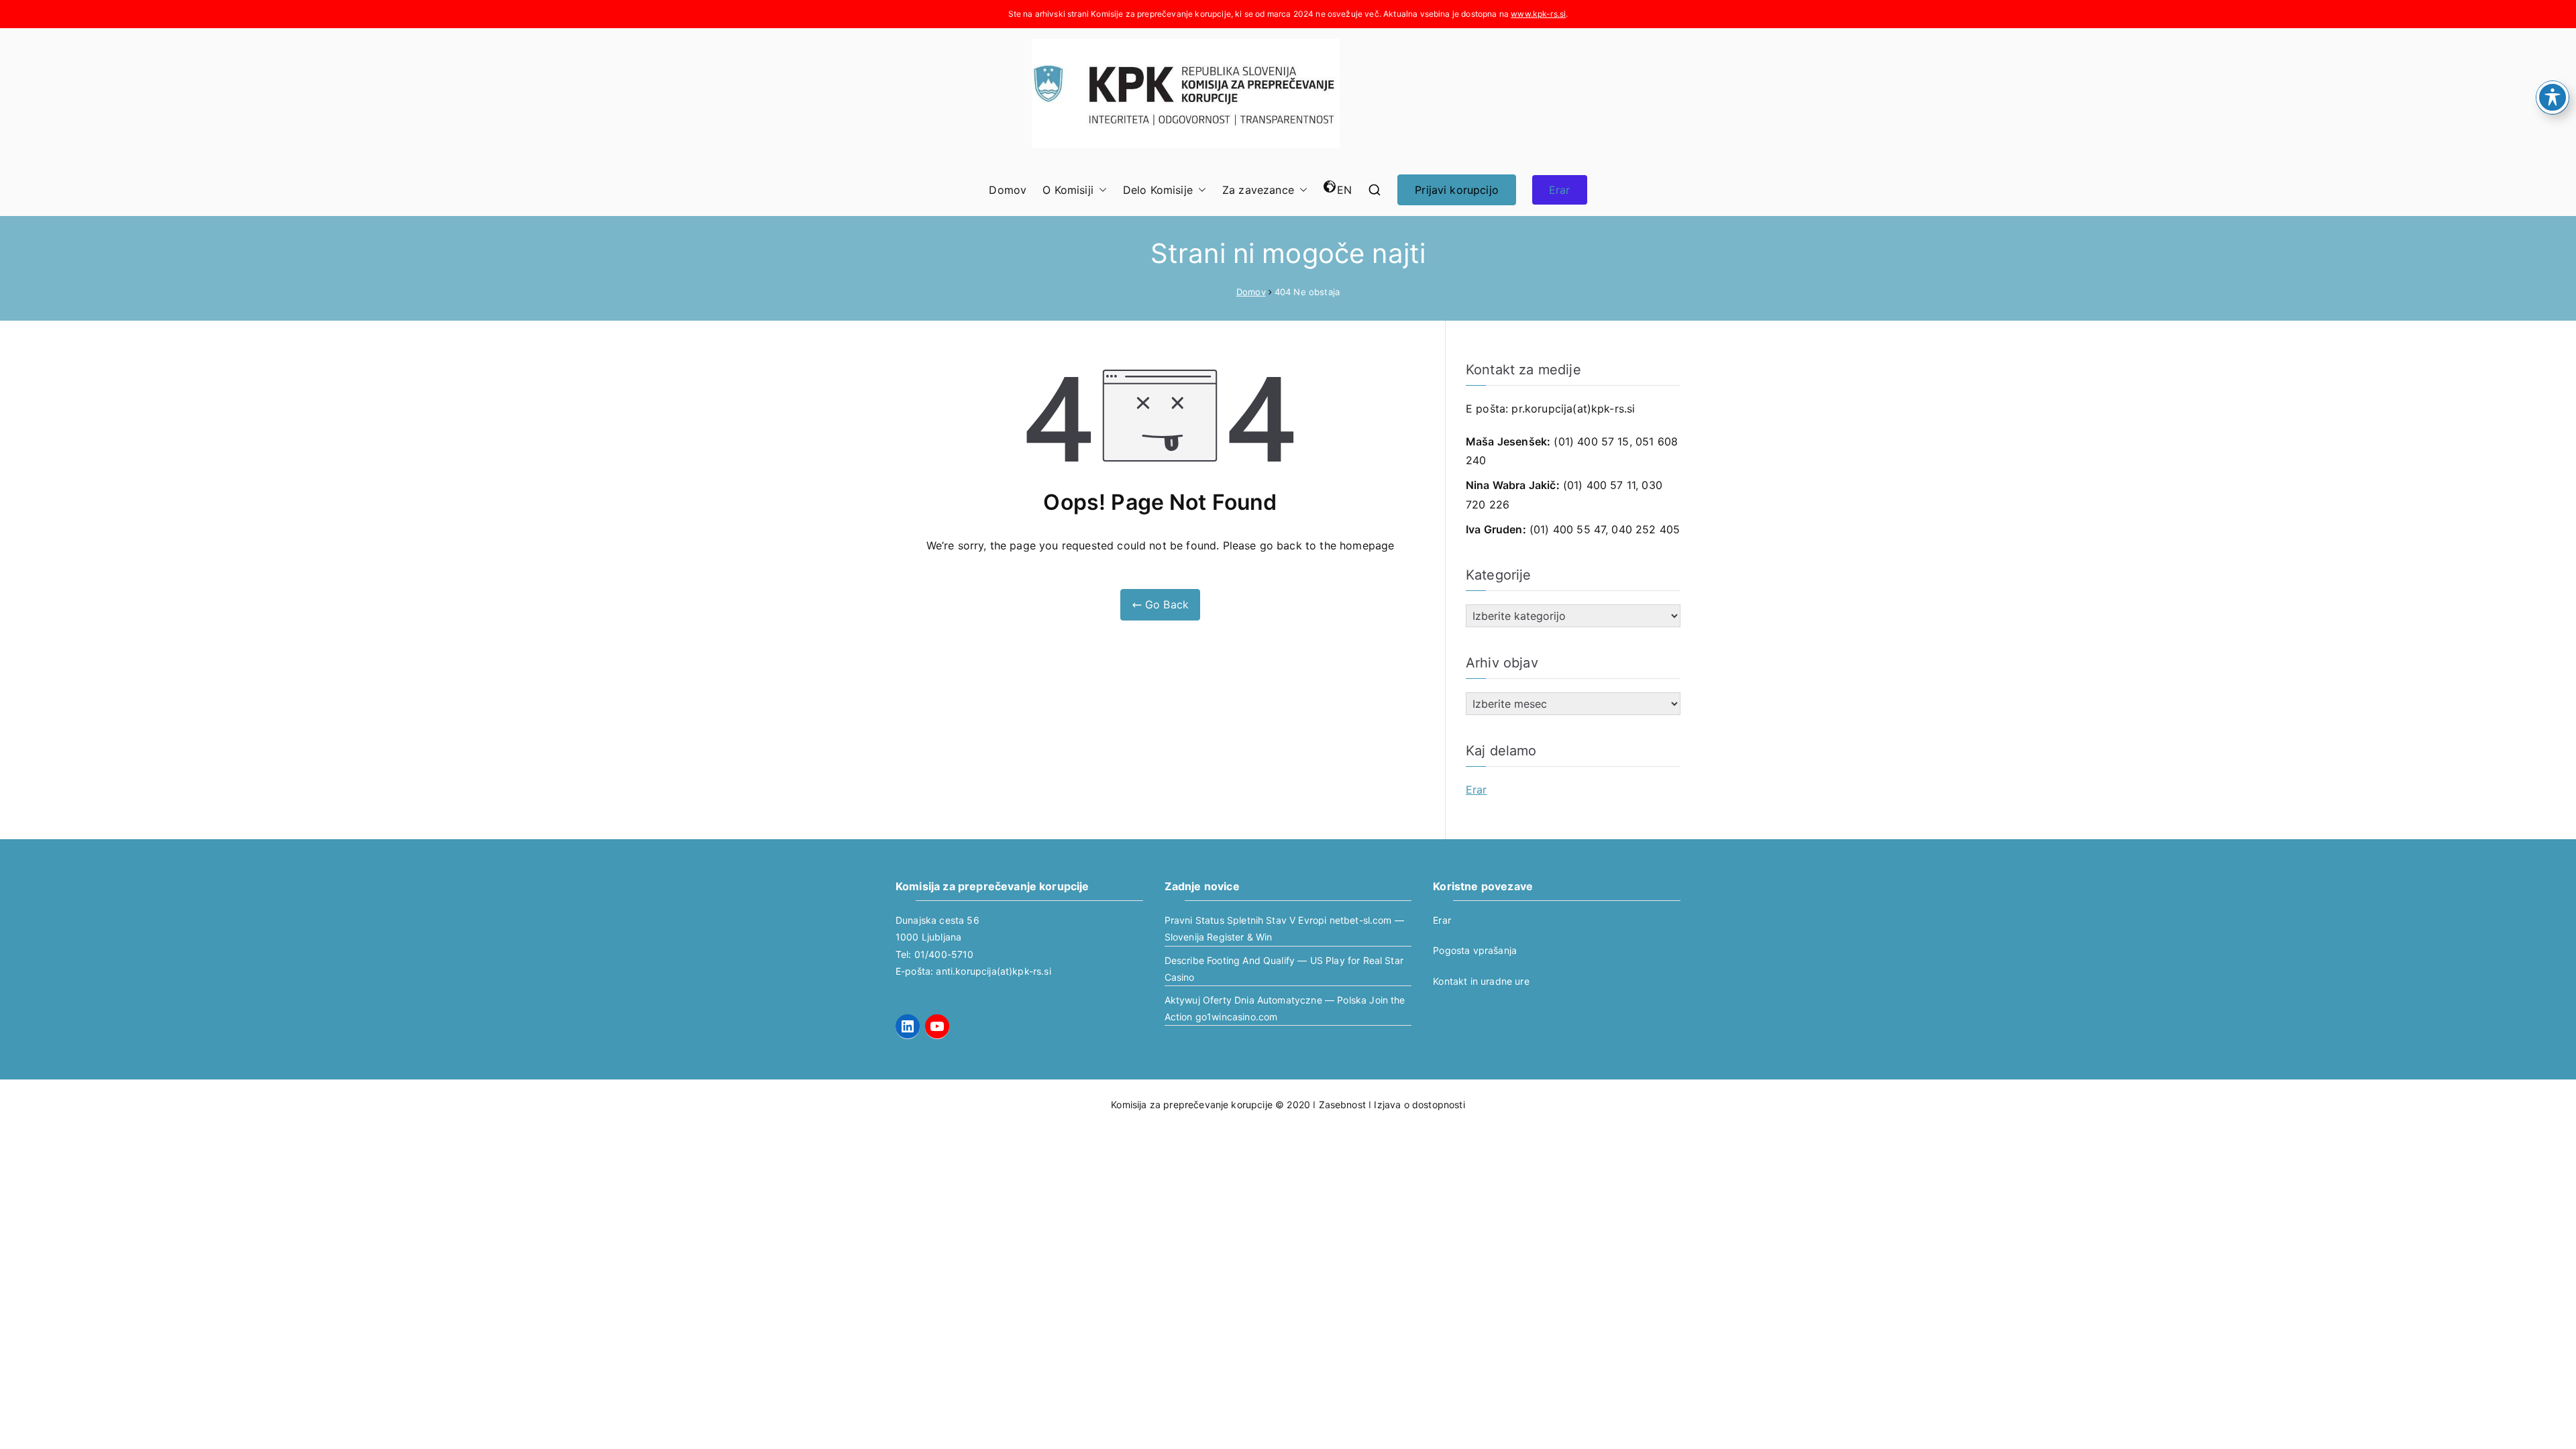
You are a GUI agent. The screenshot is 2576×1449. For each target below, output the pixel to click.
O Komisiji (1068, 190)
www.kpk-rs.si (1538, 14)
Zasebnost (1342, 1105)
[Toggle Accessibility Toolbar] (2553, 97)
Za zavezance (1258, 190)
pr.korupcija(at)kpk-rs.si (1573, 409)
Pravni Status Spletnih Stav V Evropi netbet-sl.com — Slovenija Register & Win (1284, 928)
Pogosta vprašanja (1475, 950)
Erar (1560, 190)
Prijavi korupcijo (1457, 190)
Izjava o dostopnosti (1419, 1105)
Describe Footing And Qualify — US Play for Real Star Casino (1284, 969)
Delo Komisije (1158, 190)
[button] (1100, 190)
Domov (1008, 190)
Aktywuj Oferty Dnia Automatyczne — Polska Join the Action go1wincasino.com (1285, 1008)
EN (1344, 190)
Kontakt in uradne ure (1481, 981)
